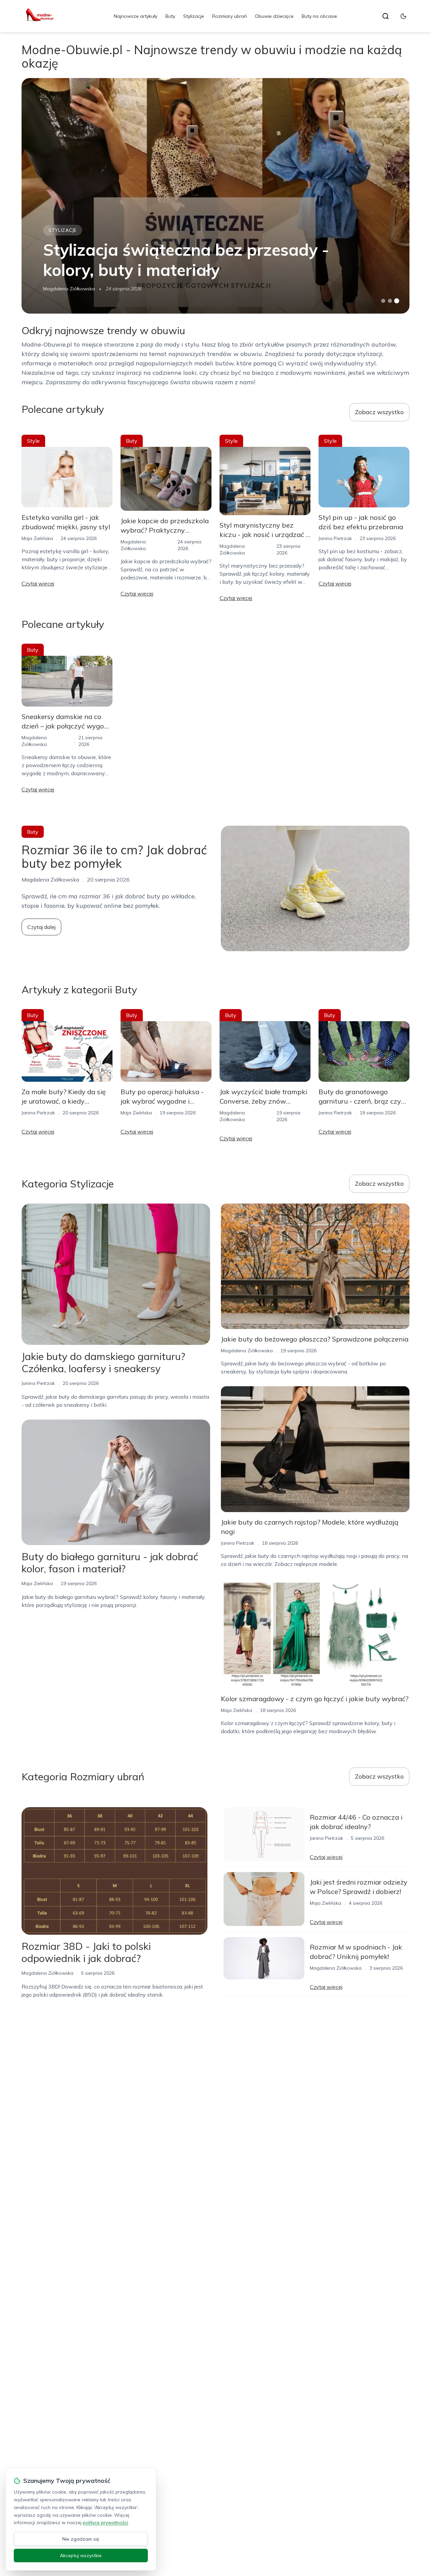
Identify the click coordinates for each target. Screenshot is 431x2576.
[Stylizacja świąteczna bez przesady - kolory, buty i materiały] (215, 196)
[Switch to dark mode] (403, 16)
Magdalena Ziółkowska (69, 289)
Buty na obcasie (319, 16)
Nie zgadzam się (81, 2539)
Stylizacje (194, 16)
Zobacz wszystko (379, 412)
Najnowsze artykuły (136, 16)
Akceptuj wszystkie (81, 2555)
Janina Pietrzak (335, 538)
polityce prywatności (105, 2523)
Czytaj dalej (41, 927)
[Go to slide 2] (390, 301)
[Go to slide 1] (383, 301)
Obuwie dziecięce (274, 16)
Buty (170, 16)
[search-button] (386, 16)
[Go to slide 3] (397, 301)
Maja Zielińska (37, 538)
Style (33, 441)
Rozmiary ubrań (229, 16)
